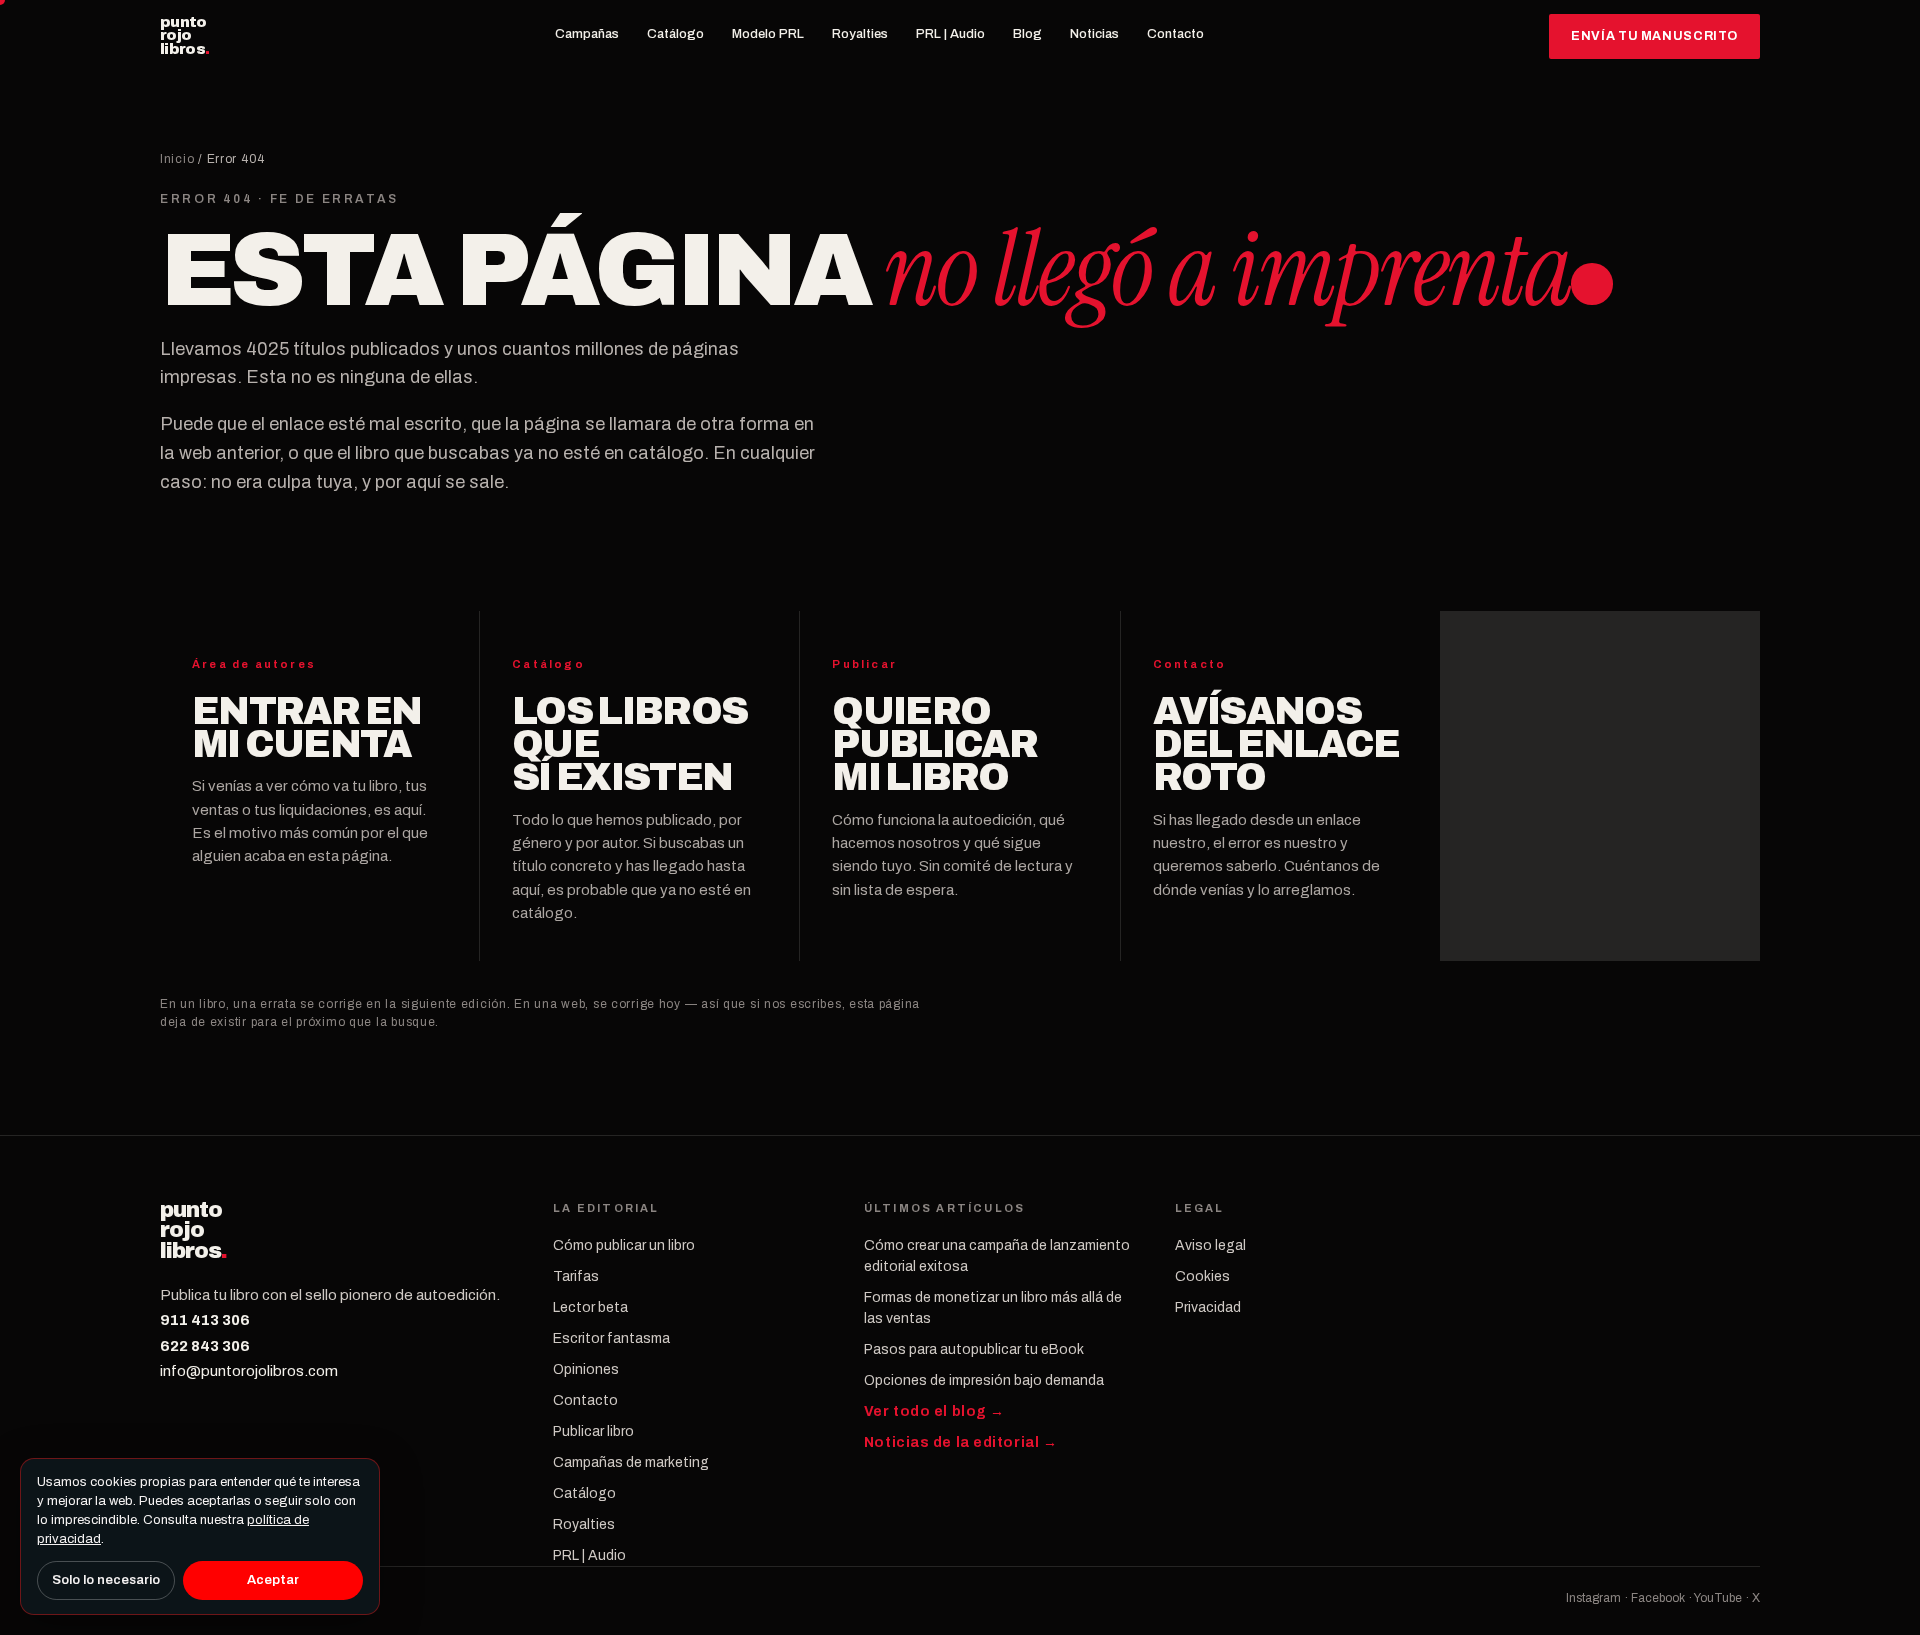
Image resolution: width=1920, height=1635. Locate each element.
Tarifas (576, 1276)
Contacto (1175, 34)
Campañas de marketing (631, 1462)
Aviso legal (1210, 1245)
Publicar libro (593, 1431)
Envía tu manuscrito (1654, 36)
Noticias (1094, 34)
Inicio (177, 159)
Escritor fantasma (611, 1338)
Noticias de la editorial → (961, 1442)
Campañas (587, 34)
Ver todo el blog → (934, 1411)
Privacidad (1208, 1307)
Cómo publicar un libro (624, 1245)
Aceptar (273, 1580)
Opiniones (586, 1369)
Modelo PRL (768, 34)
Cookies (1202, 1276)
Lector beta (590, 1307)
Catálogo (675, 34)
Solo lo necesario (106, 1580)
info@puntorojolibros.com (249, 1371)
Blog (1027, 34)
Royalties (860, 34)
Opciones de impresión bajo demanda (984, 1380)
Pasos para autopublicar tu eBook (974, 1349)
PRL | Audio (950, 34)
